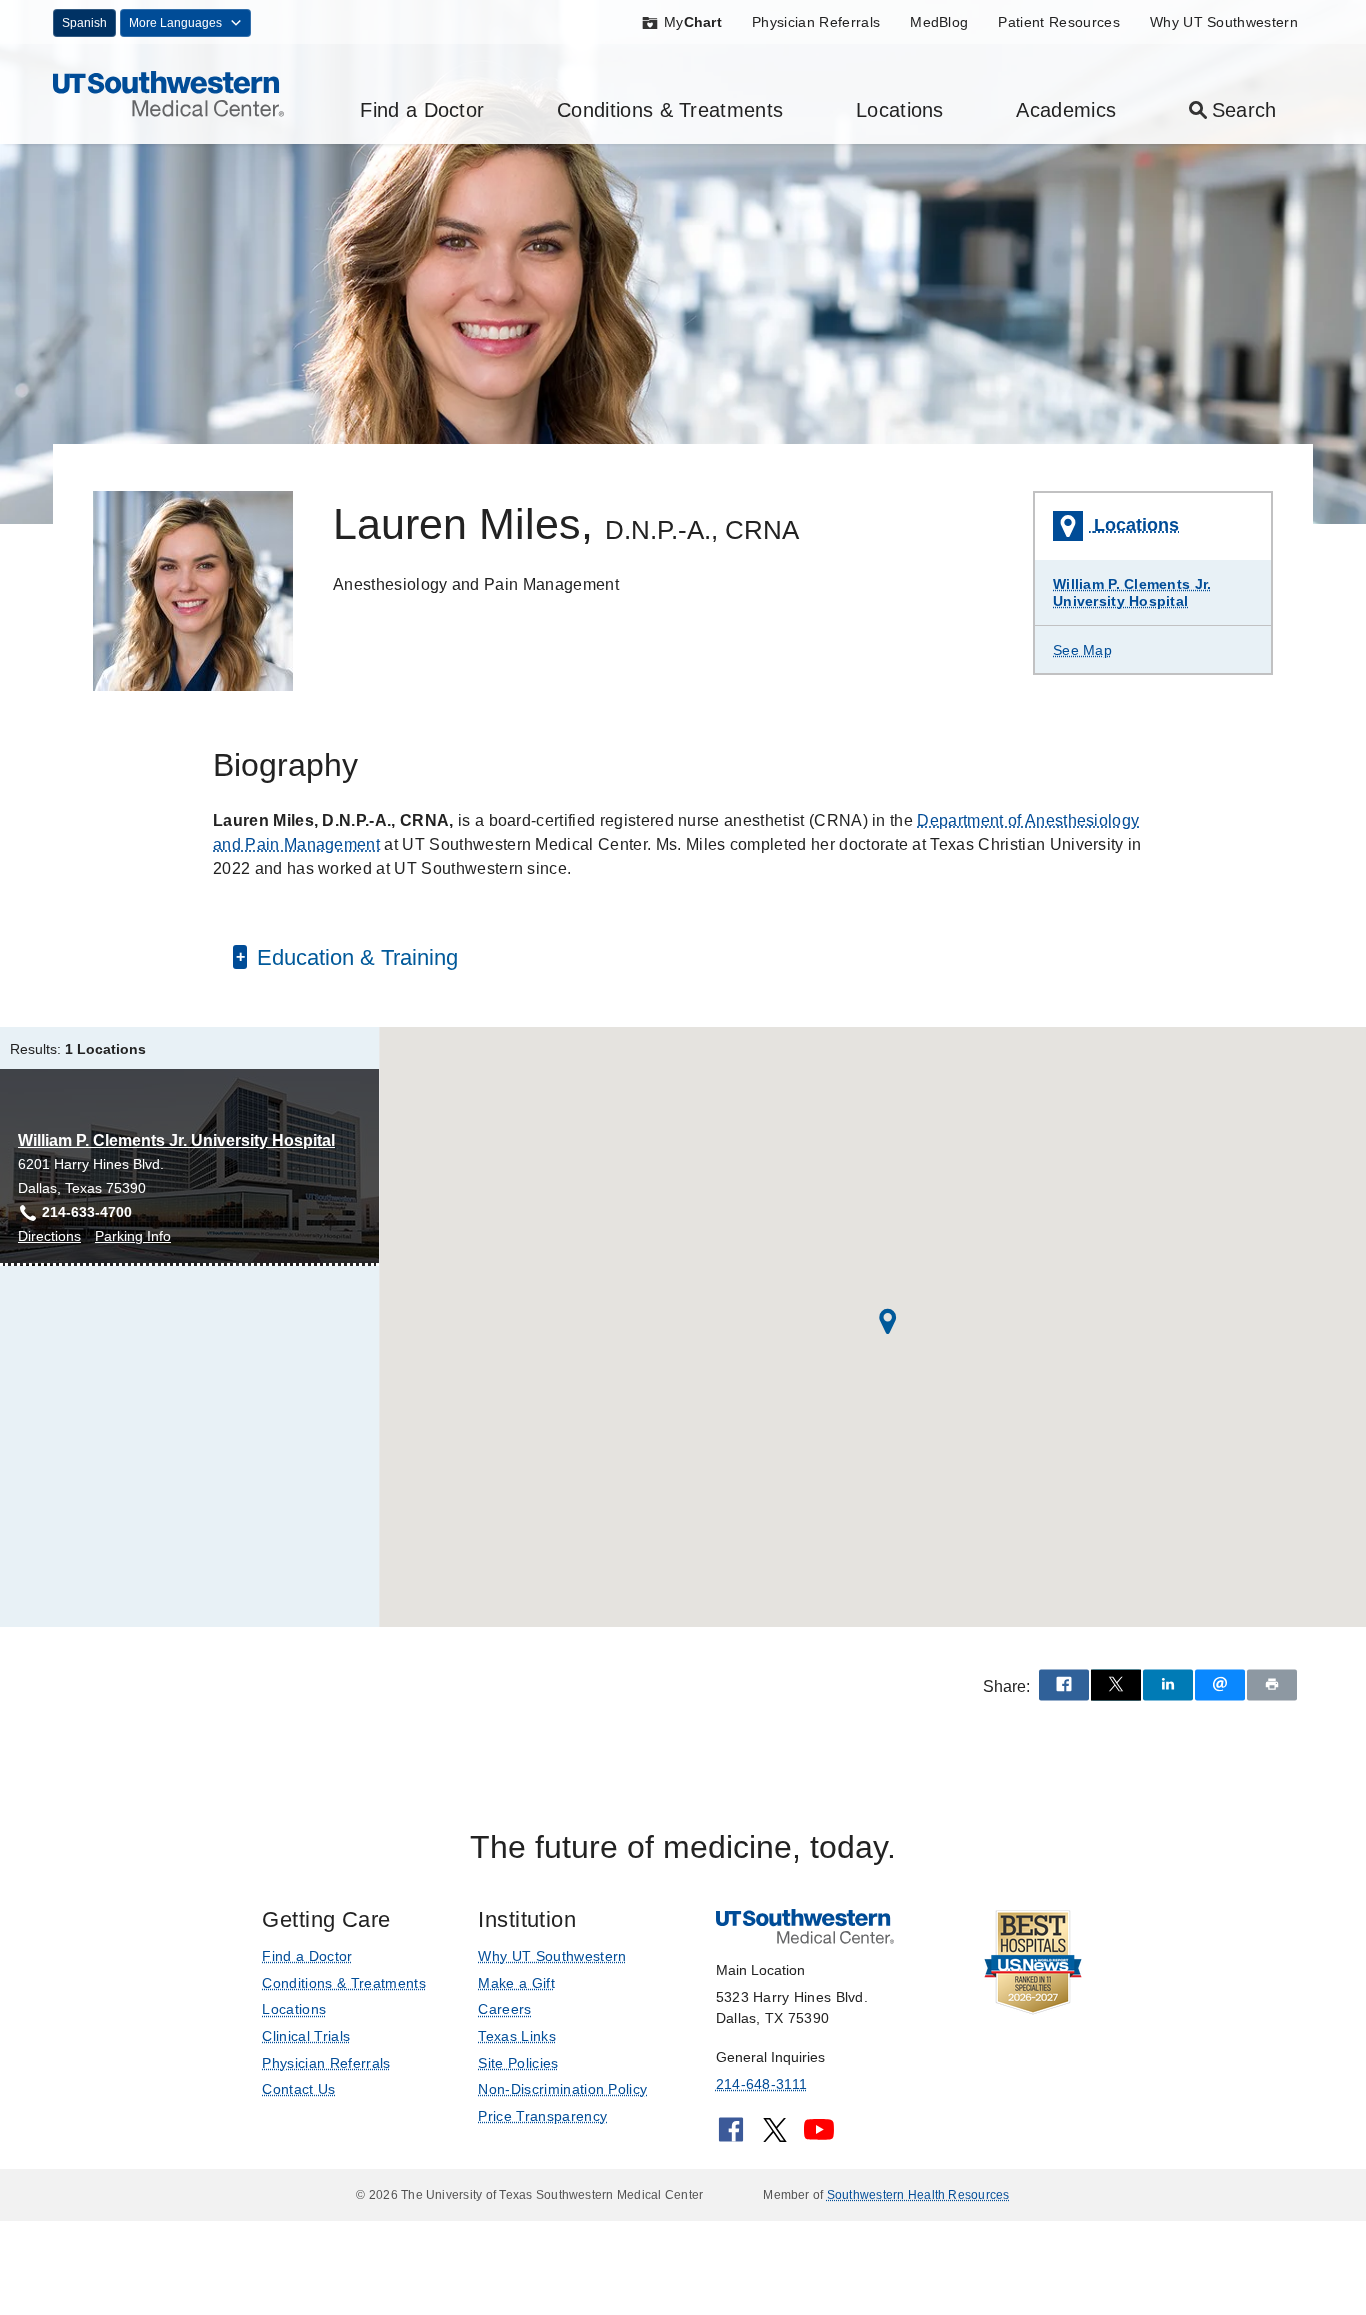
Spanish (84, 23)
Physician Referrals (816, 22)
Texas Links (517, 2036)
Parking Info (133, 1237)
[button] (888, 1321)
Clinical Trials (306, 2036)
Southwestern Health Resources (918, 2195)
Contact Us (298, 2089)
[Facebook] (731, 2136)
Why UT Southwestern (1224, 22)
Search (1244, 110)
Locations (900, 110)
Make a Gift (516, 1983)
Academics (1066, 110)
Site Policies (518, 2063)
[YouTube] (819, 2136)
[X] (775, 2136)
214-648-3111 (761, 2084)
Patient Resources (1058, 22)
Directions (49, 1237)
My (693, 22)
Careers (504, 2009)
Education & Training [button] (354, 957)
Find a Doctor (422, 110)
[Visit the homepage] (168, 92)
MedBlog (939, 22)
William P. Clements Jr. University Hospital (1132, 592)
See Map (1082, 650)
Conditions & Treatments (670, 110)
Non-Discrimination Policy (562, 2089)
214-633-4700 (87, 1212)
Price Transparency (542, 2116)
